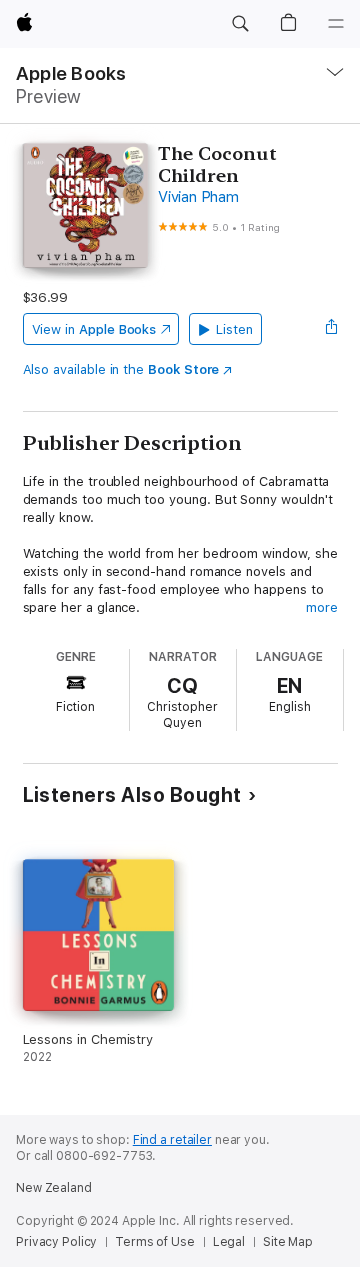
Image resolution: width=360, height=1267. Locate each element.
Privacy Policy (56, 1242)
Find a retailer (172, 1140)
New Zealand (54, 1188)
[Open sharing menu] (331, 329)
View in (94, 329)
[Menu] (336, 24)
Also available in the (121, 369)
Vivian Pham (198, 197)
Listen (234, 329)
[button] (240, 24)
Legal (229, 1242)
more (322, 607)
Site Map (288, 1242)
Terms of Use (155, 1242)
